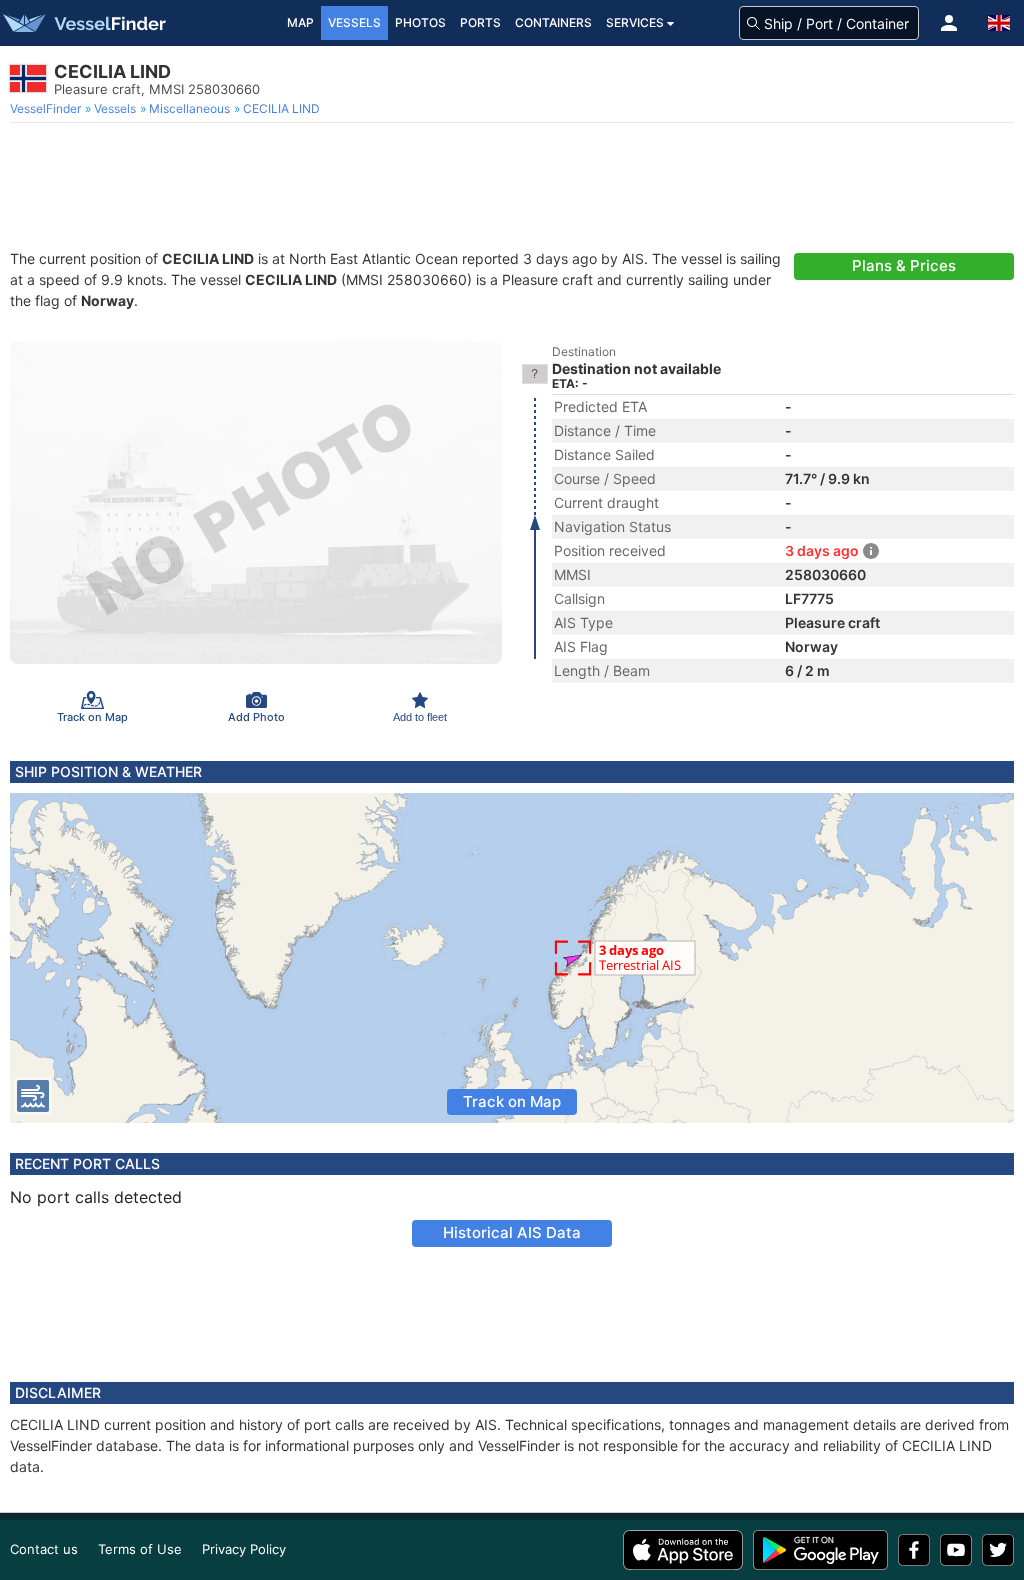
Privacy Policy (244, 1549)
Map (300, 22)
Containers (553, 22)
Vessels (354, 22)
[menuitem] (47, 109)
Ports (480, 22)
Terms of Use (140, 1549)
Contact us (44, 1549)
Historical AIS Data (512, 1232)
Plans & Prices (904, 265)
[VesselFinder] (83, 23)
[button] (949, 23)
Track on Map (512, 1101)
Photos (420, 22)
